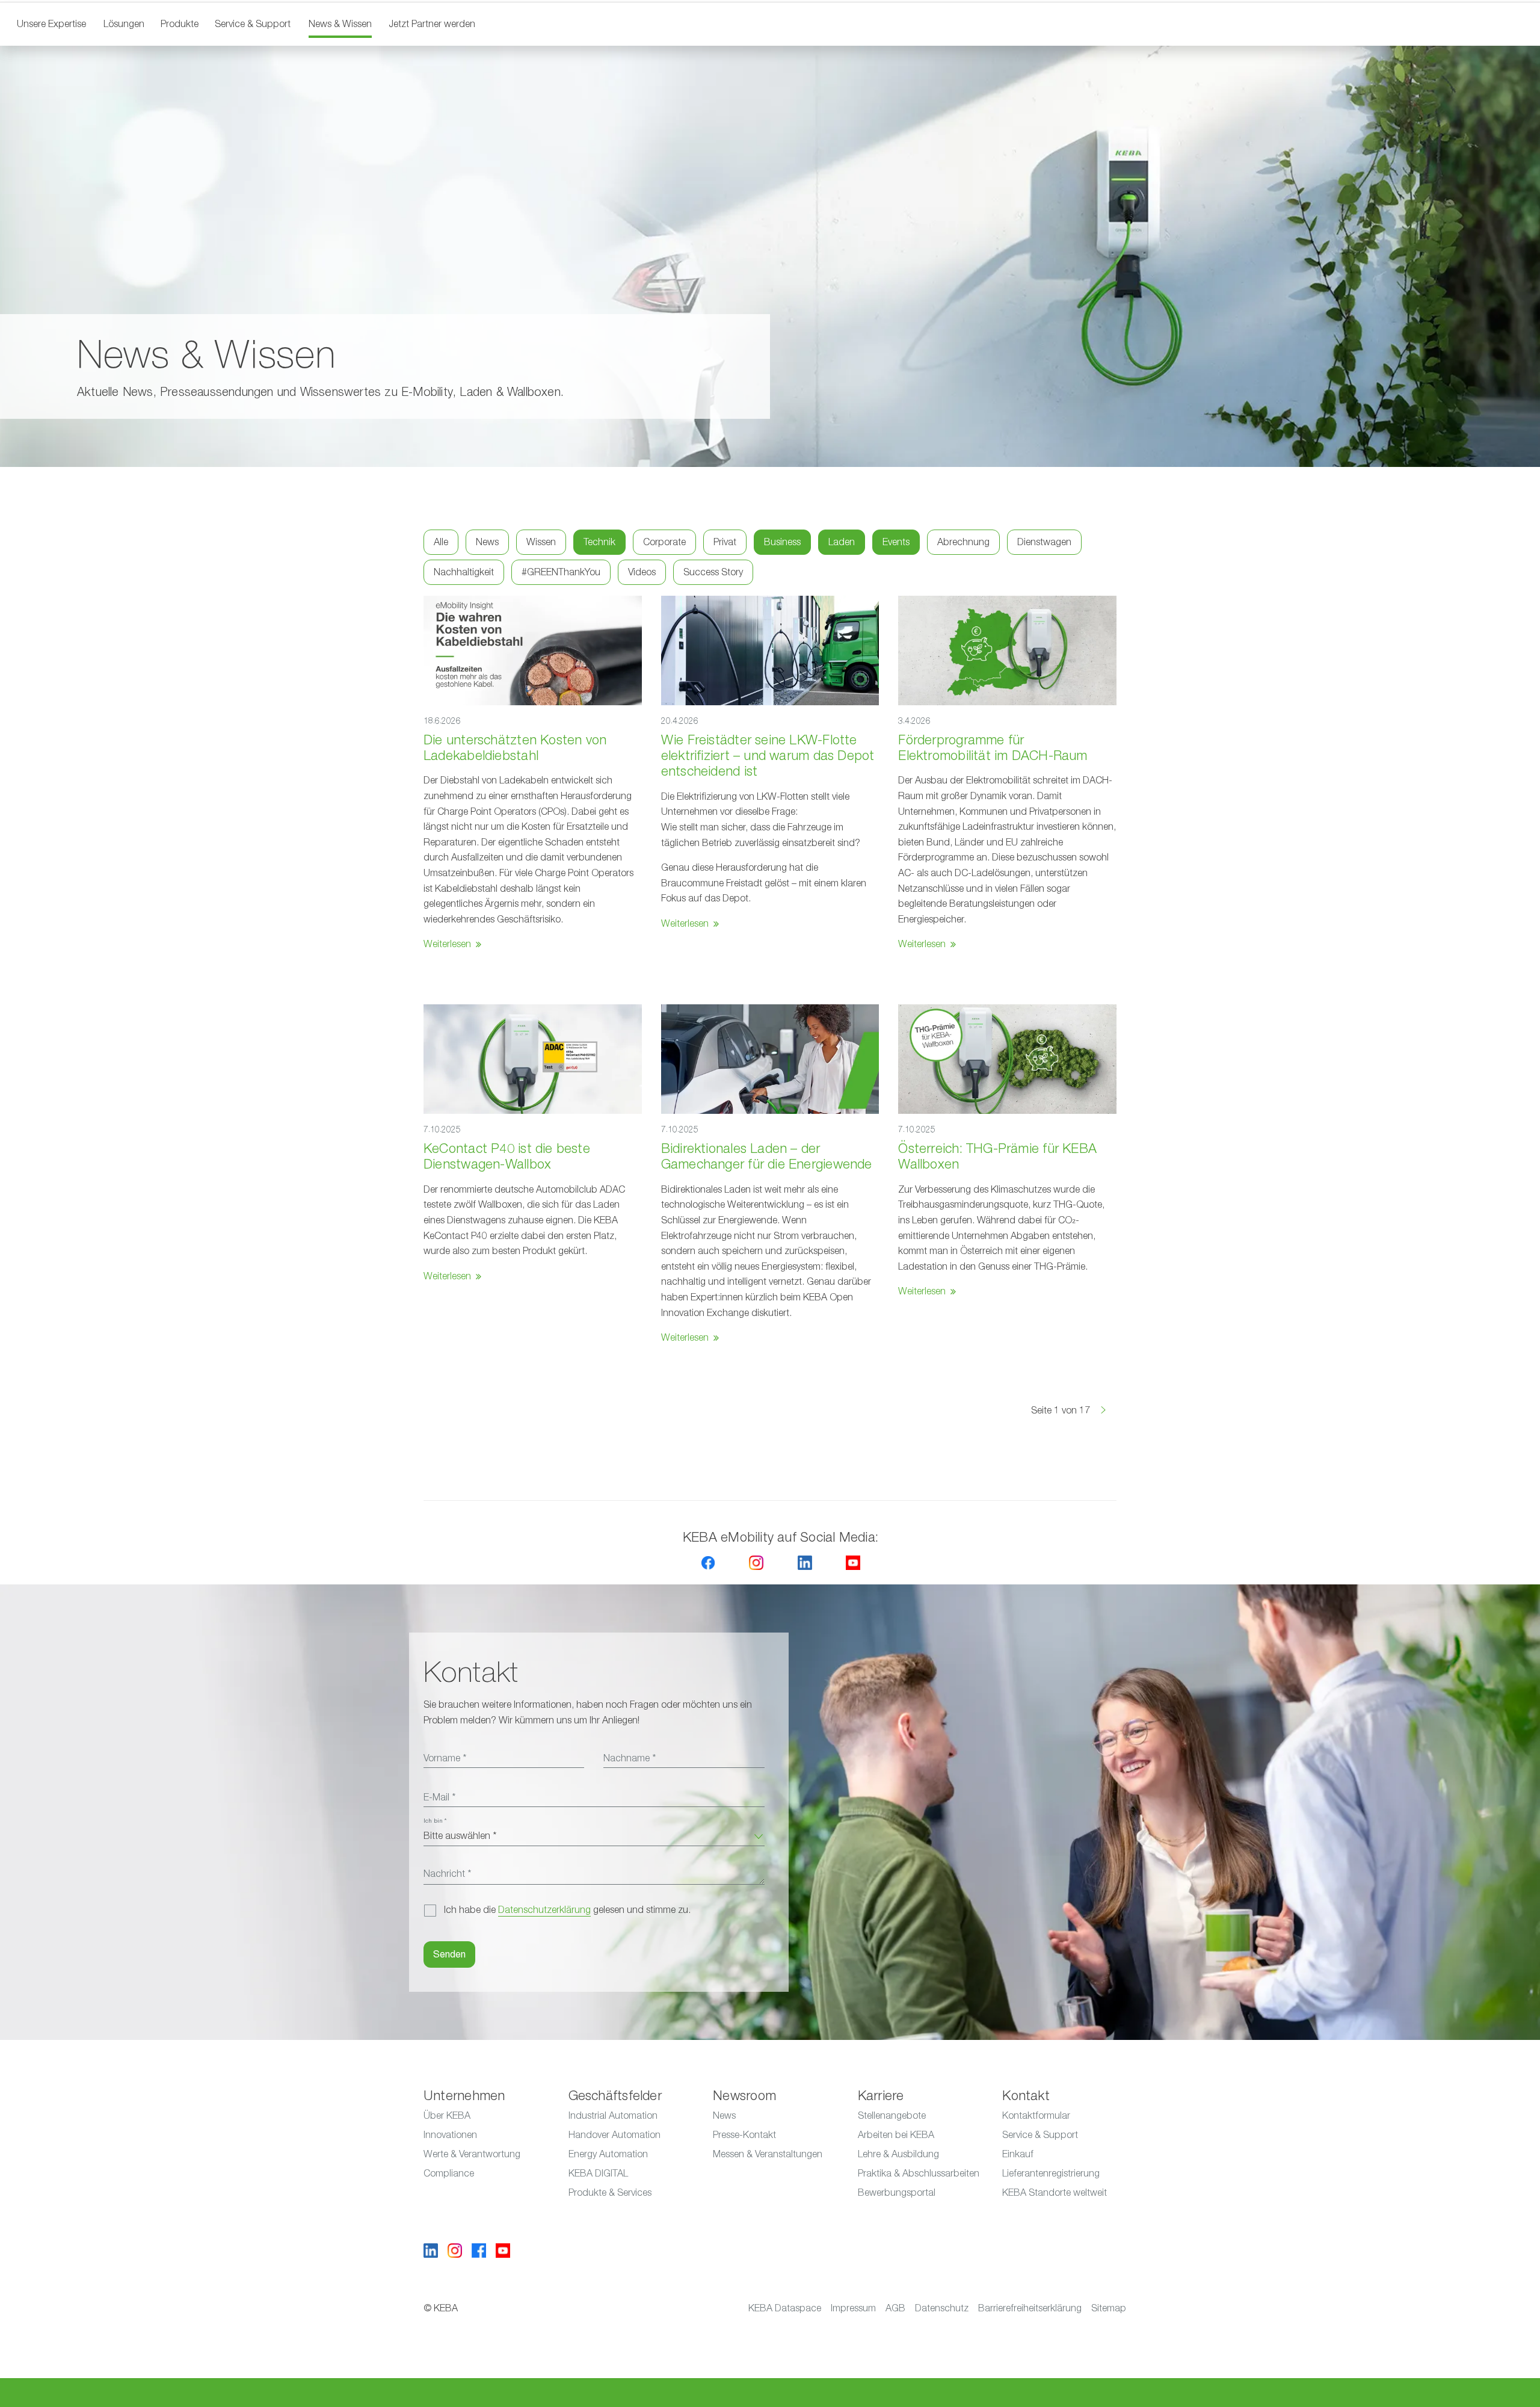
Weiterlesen (447, 944)
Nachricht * (447, 1874)
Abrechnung (963, 542)
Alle (441, 542)
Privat (725, 542)
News (487, 542)
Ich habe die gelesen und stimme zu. (567, 1910)
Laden (842, 542)
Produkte (180, 24)
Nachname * (630, 1758)
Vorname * (445, 1758)
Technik (599, 542)
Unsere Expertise (51, 24)
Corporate (664, 542)
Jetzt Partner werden (432, 24)
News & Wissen (340, 24)
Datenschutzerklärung (544, 1910)
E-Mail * (439, 1797)
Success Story (713, 572)
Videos (642, 572)
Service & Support (253, 24)
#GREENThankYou (561, 572)
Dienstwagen (1044, 542)
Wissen (541, 542)
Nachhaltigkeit (464, 572)
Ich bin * (435, 1821)
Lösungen (124, 24)
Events (896, 542)
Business (782, 542)
